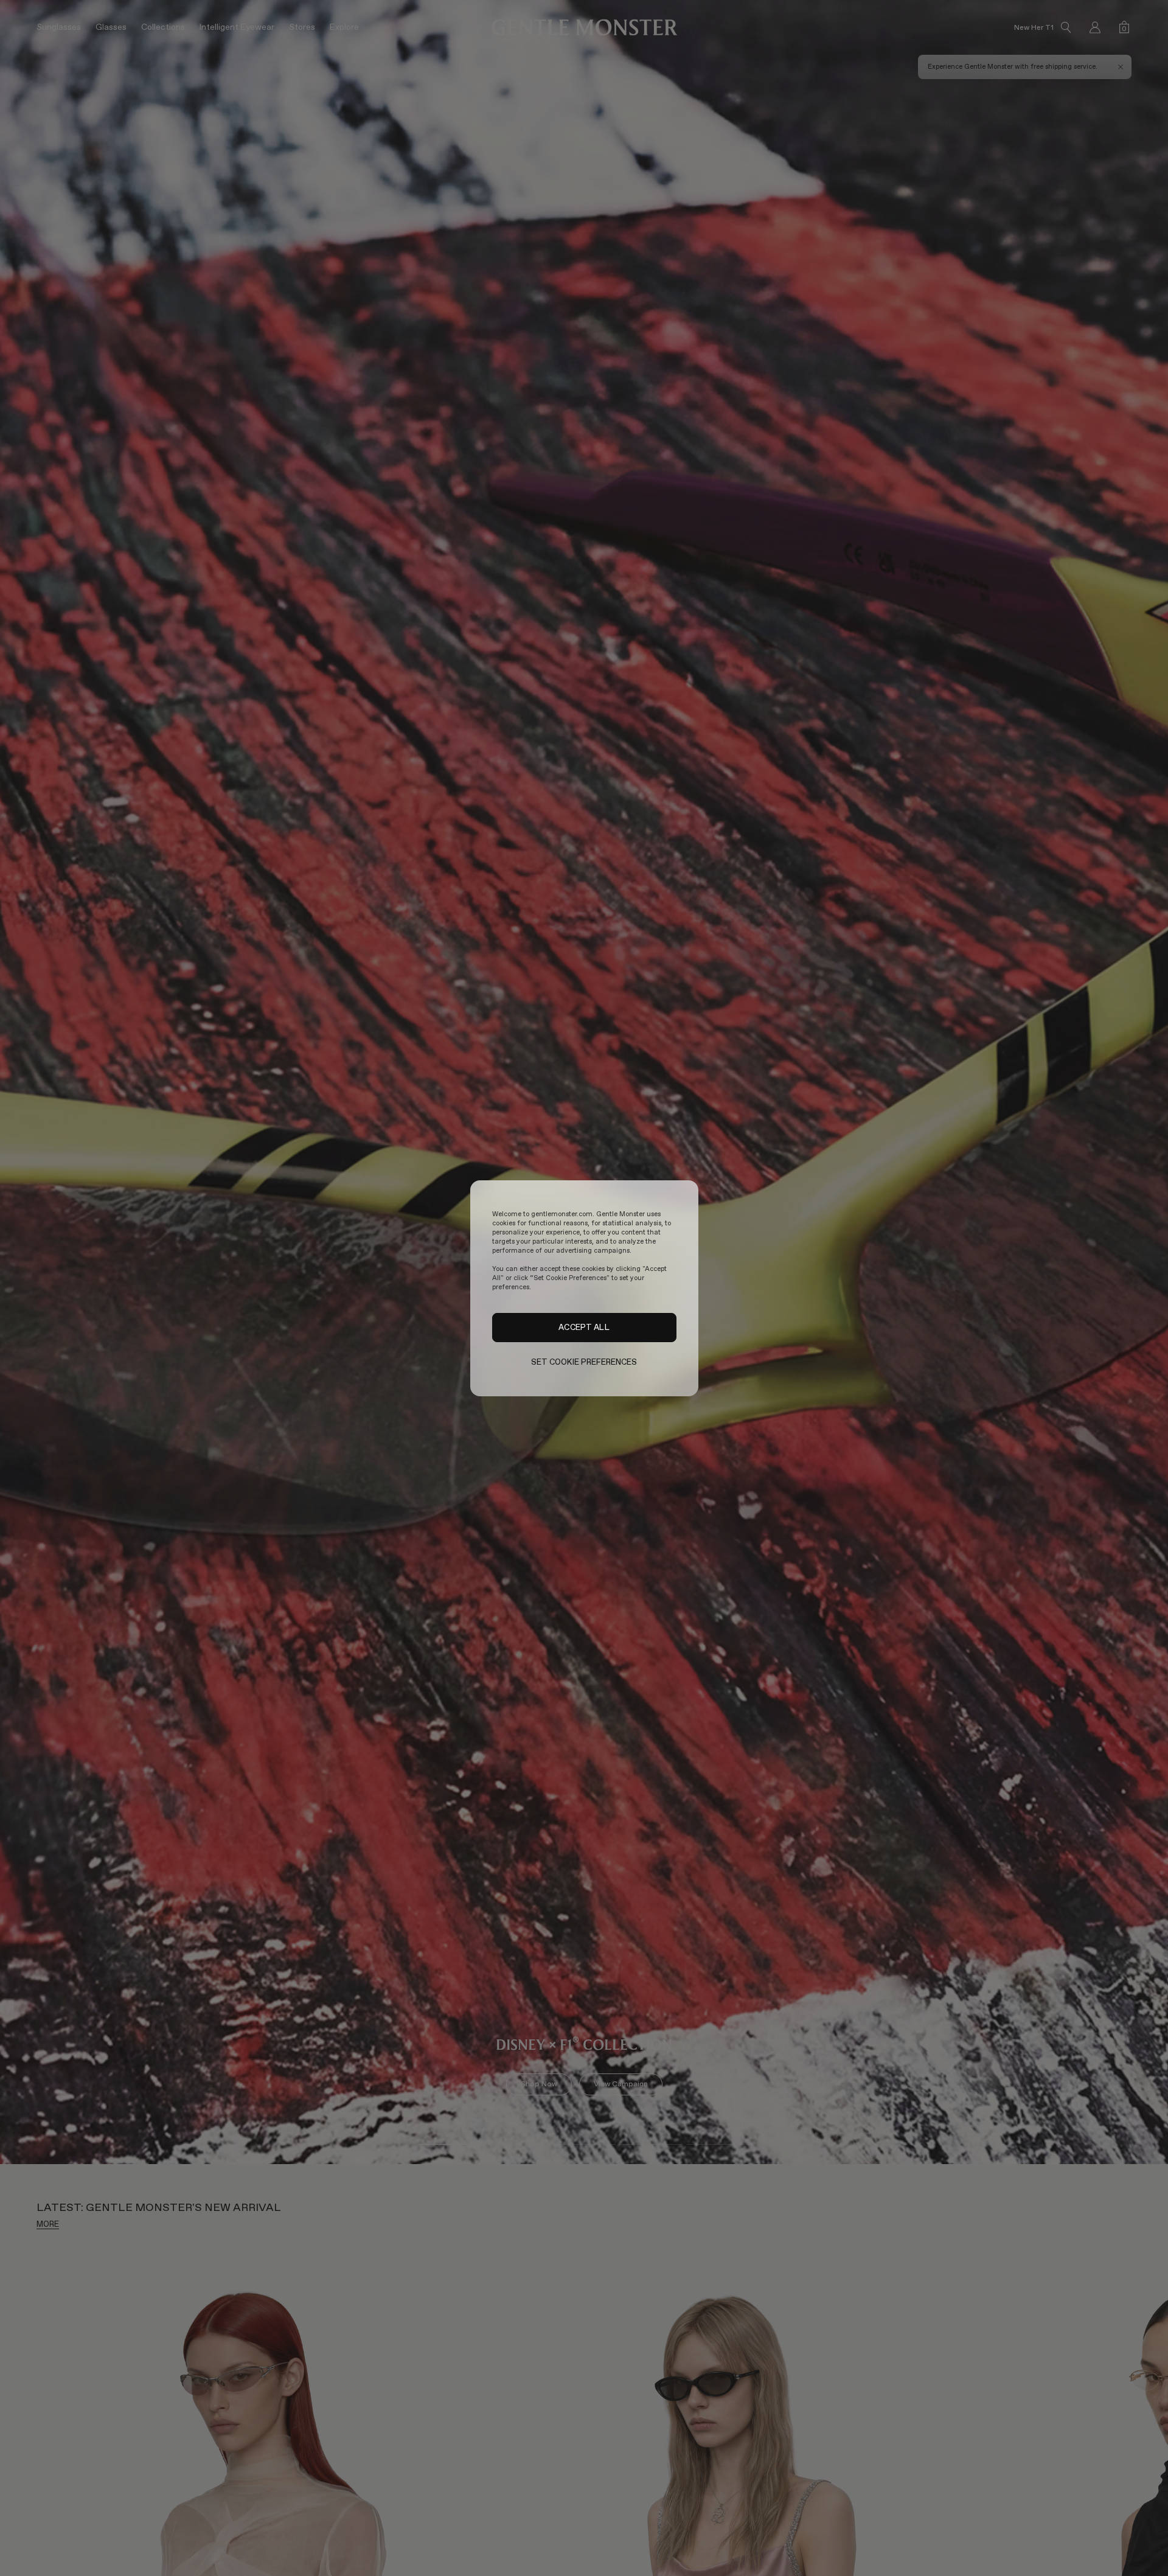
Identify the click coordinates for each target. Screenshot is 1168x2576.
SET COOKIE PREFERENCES (584, 1362)
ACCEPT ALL (584, 1327)
